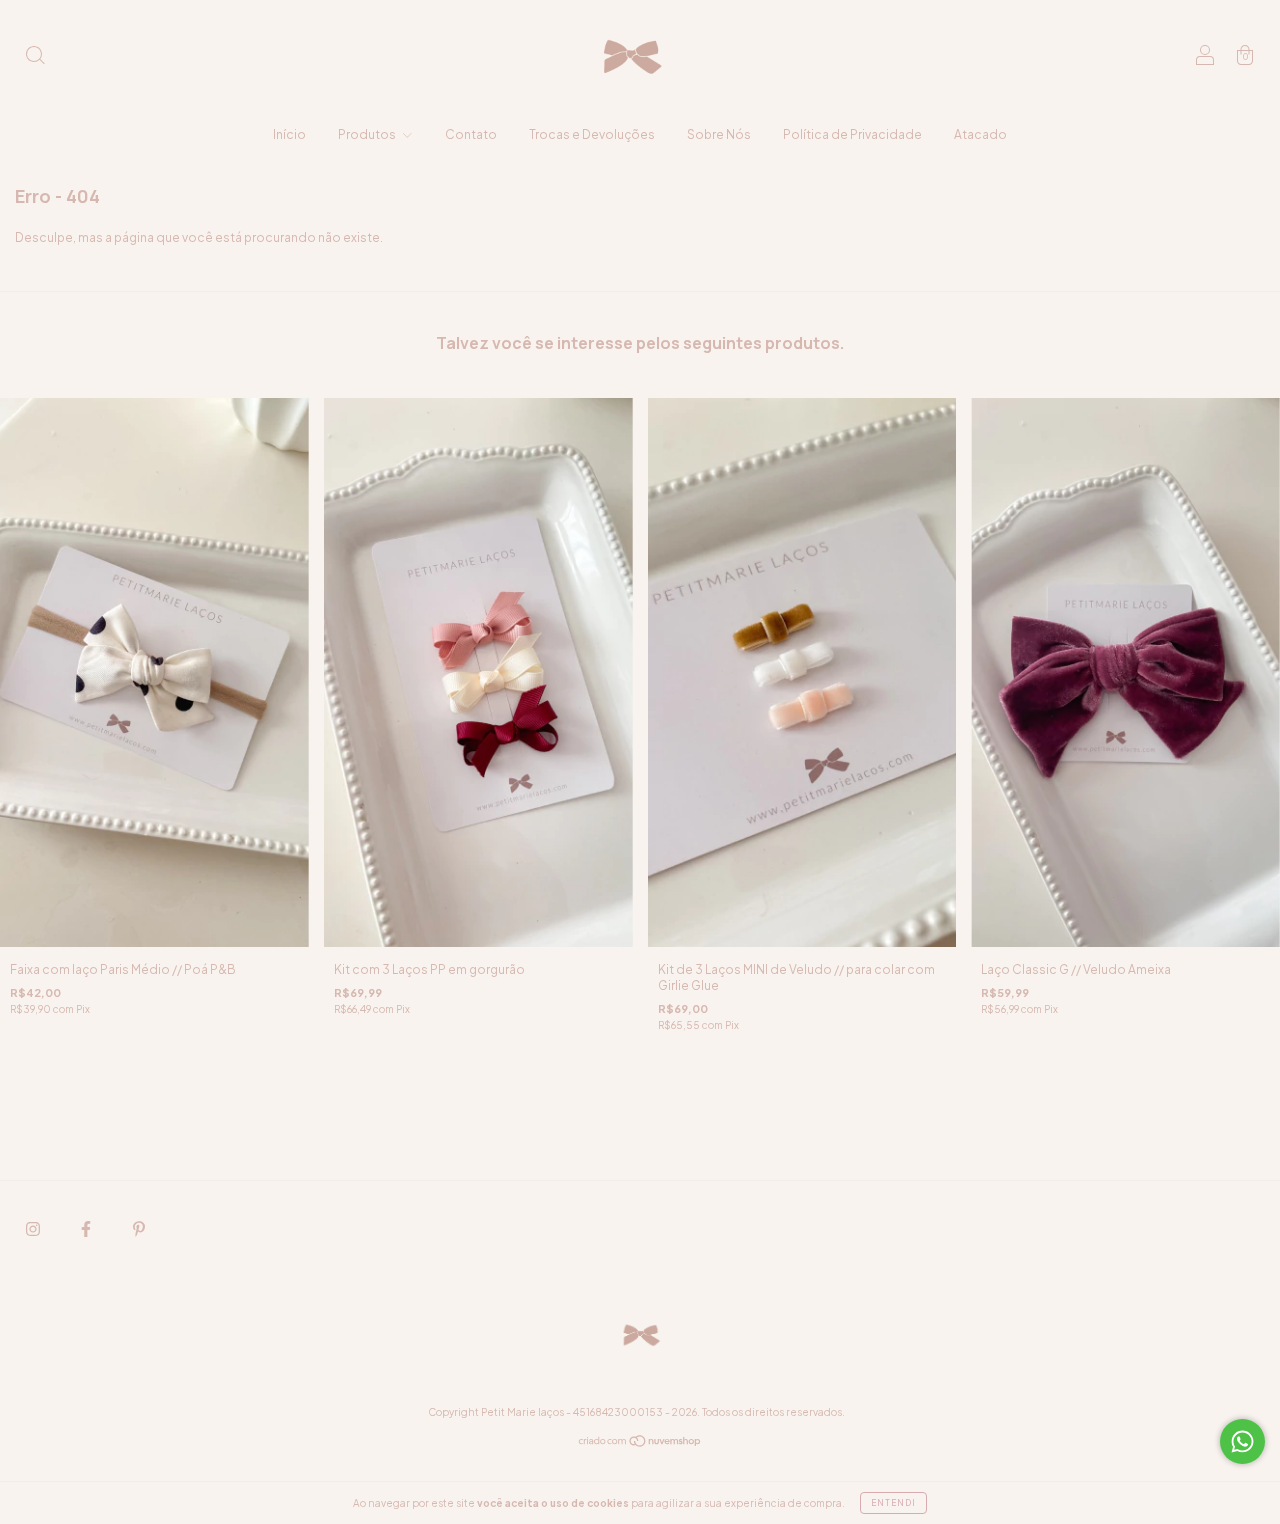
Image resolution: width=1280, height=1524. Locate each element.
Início (289, 134)
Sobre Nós (719, 134)
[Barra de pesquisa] (35, 57)
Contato (471, 134)
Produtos (368, 134)
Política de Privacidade (852, 134)
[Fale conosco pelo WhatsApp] (1242, 1441)
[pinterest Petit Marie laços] (139, 1228)
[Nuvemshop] (640, 1443)
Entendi (893, 1503)
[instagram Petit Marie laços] (34, 1228)
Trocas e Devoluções (592, 134)
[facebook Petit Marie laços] (87, 1228)
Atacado (980, 134)
